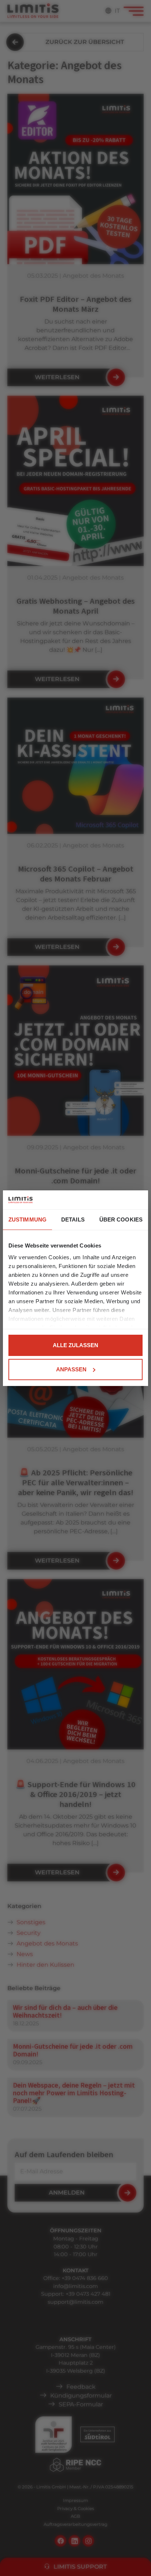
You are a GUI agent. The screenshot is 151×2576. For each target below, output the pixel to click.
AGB (75, 2516)
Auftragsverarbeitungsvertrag (75, 2524)
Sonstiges (31, 1922)
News (25, 1954)
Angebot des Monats (47, 1943)
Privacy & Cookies (76, 2509)
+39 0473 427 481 (88, 2294)
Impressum (75, 2501)
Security (29, 1933)
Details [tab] (73, 1219)
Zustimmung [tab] (27, 1219)
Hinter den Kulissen (45, 1965)
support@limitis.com (75, 2302)
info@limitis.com (75, 2286)
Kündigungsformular (81, 2396)
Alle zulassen (75, 1345)
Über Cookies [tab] (121, 1219)
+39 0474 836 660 (85, 2278)
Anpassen (71, 1369)
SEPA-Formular (81, 2404)
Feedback (81, 2387)
